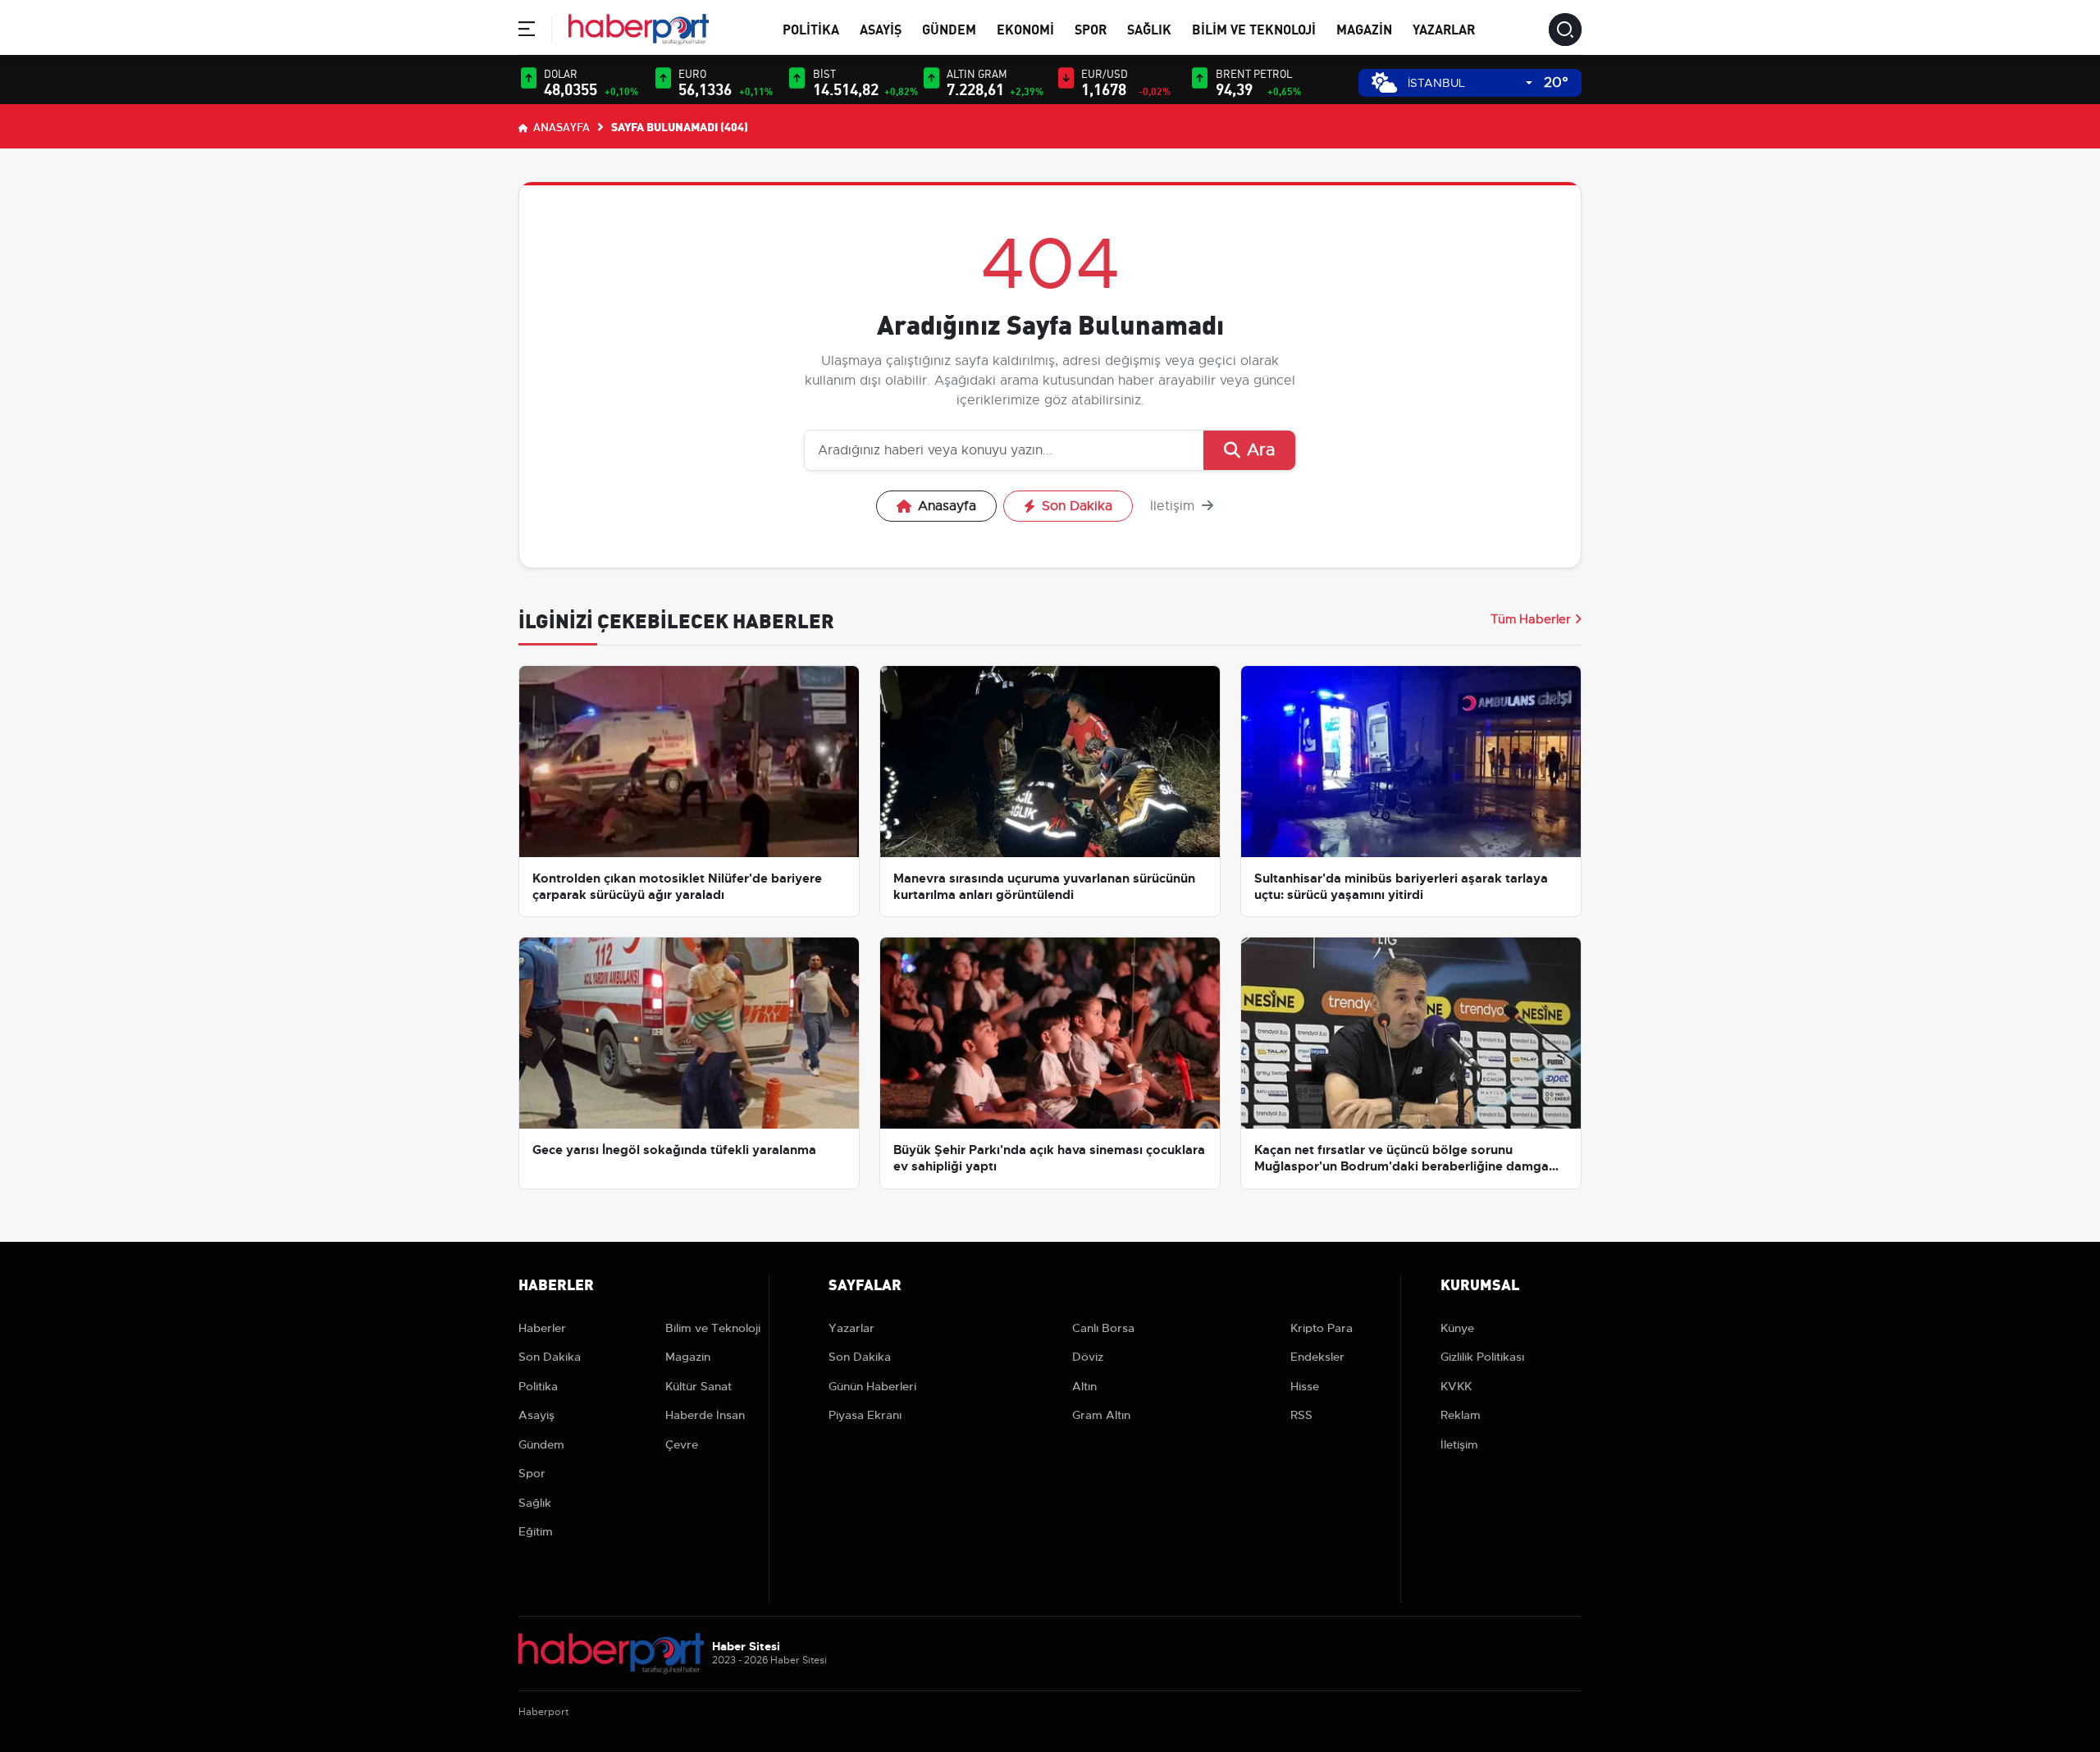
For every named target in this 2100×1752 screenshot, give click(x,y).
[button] (527, 32)
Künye (1457, 1328)
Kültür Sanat (698, 1386)
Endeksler (1317, 1357)
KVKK (1456, 1386)
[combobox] (1470, 83)
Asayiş (881, 28)
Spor (1091, 28)
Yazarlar (1444, 28)
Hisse (1305, 1386)
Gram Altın (1101, 1415)
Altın (1084, 1386)
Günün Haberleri (872, 1386)
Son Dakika (1077, 506)
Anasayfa (560, 126)
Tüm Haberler (1531, 619)
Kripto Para (1322, 1328)
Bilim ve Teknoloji (1254, 28)
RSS (1301, 1415)
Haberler (542, 1328)
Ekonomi (1025, 28)
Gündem (949, 28)
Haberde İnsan (705, 1415)
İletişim (1174, 506)
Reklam (1461, 1415)
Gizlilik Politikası (1482, 1357)
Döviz (1088, 1357)
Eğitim (536, 1531)
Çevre (682, 1444)
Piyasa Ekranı (865, 1415)
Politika (811, 28)
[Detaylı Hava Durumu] (1384, 82)
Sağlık (1149, 28)
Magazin (1364, 28)
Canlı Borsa (1103, 1328)
